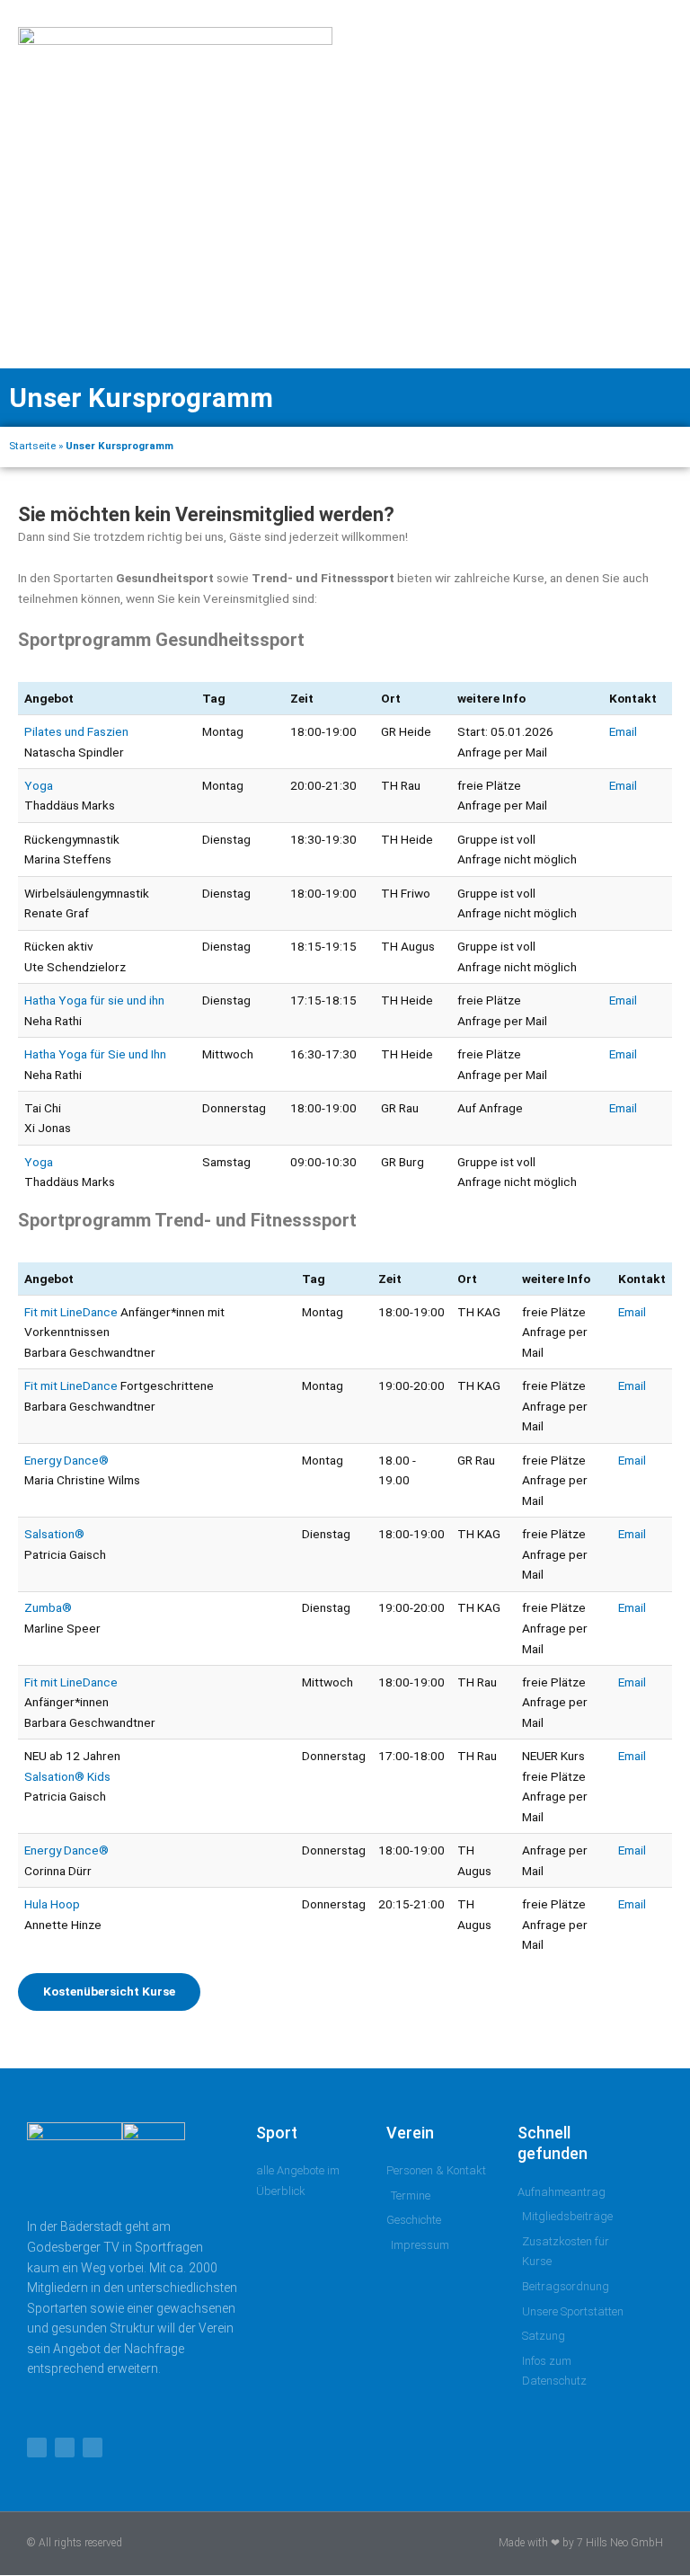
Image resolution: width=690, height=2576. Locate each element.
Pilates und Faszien (76, 731)
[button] (628, 184)
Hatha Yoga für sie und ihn (94, 1000)
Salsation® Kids (67, 1776)
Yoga (39, 785)
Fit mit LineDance (71, 1312)
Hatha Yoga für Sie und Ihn (95, 1054)
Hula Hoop (52, 1904)
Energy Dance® (66, 1460)
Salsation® (54, 1534)
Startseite (32, 446)
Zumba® (48, 1607)
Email (623, 731)
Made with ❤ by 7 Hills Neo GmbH (581, 2543)
